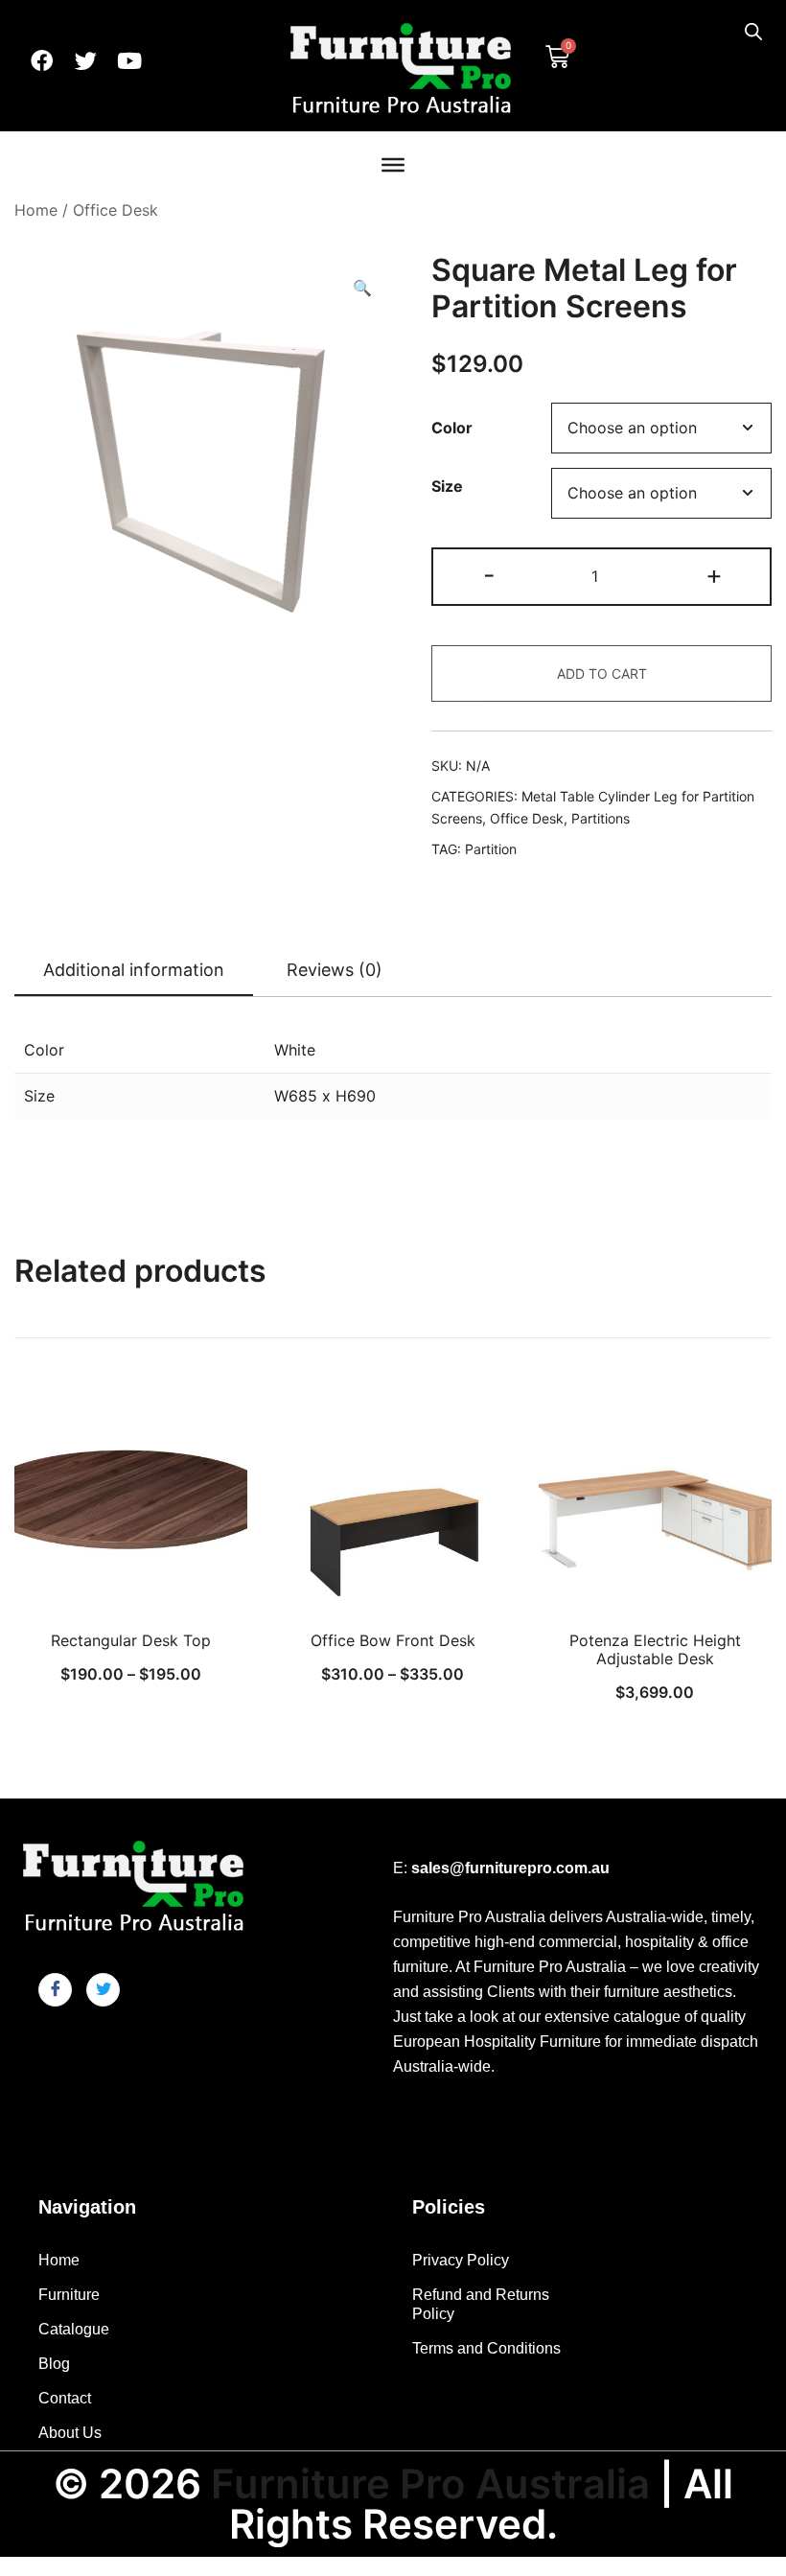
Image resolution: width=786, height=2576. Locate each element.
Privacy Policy (461, 2260)
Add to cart (602, 673)
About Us (70, 2433)
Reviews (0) (335, 970)
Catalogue (74, 2329)
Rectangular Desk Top (131, 1640)
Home (36, 210)
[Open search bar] (753, 31)
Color (452, 429)
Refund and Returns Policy (481, 2304)
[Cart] (557, 55)
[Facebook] (41, 60)
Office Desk (116, 210)
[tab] (134, 971)
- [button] (489, 575)
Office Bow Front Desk (393, 1640)
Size (447, 486)
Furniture (69, 2295)
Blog (54, 2364)
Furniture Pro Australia (430, 2483)
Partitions (601, 818)
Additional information (134, 970)
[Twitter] (85, 60)
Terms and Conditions (486, 2348)
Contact (65, 2398)
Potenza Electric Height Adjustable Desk (655, 1649)
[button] (362, 288)
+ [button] (714, 575)
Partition (491, 849)
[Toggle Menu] (393, 165)
